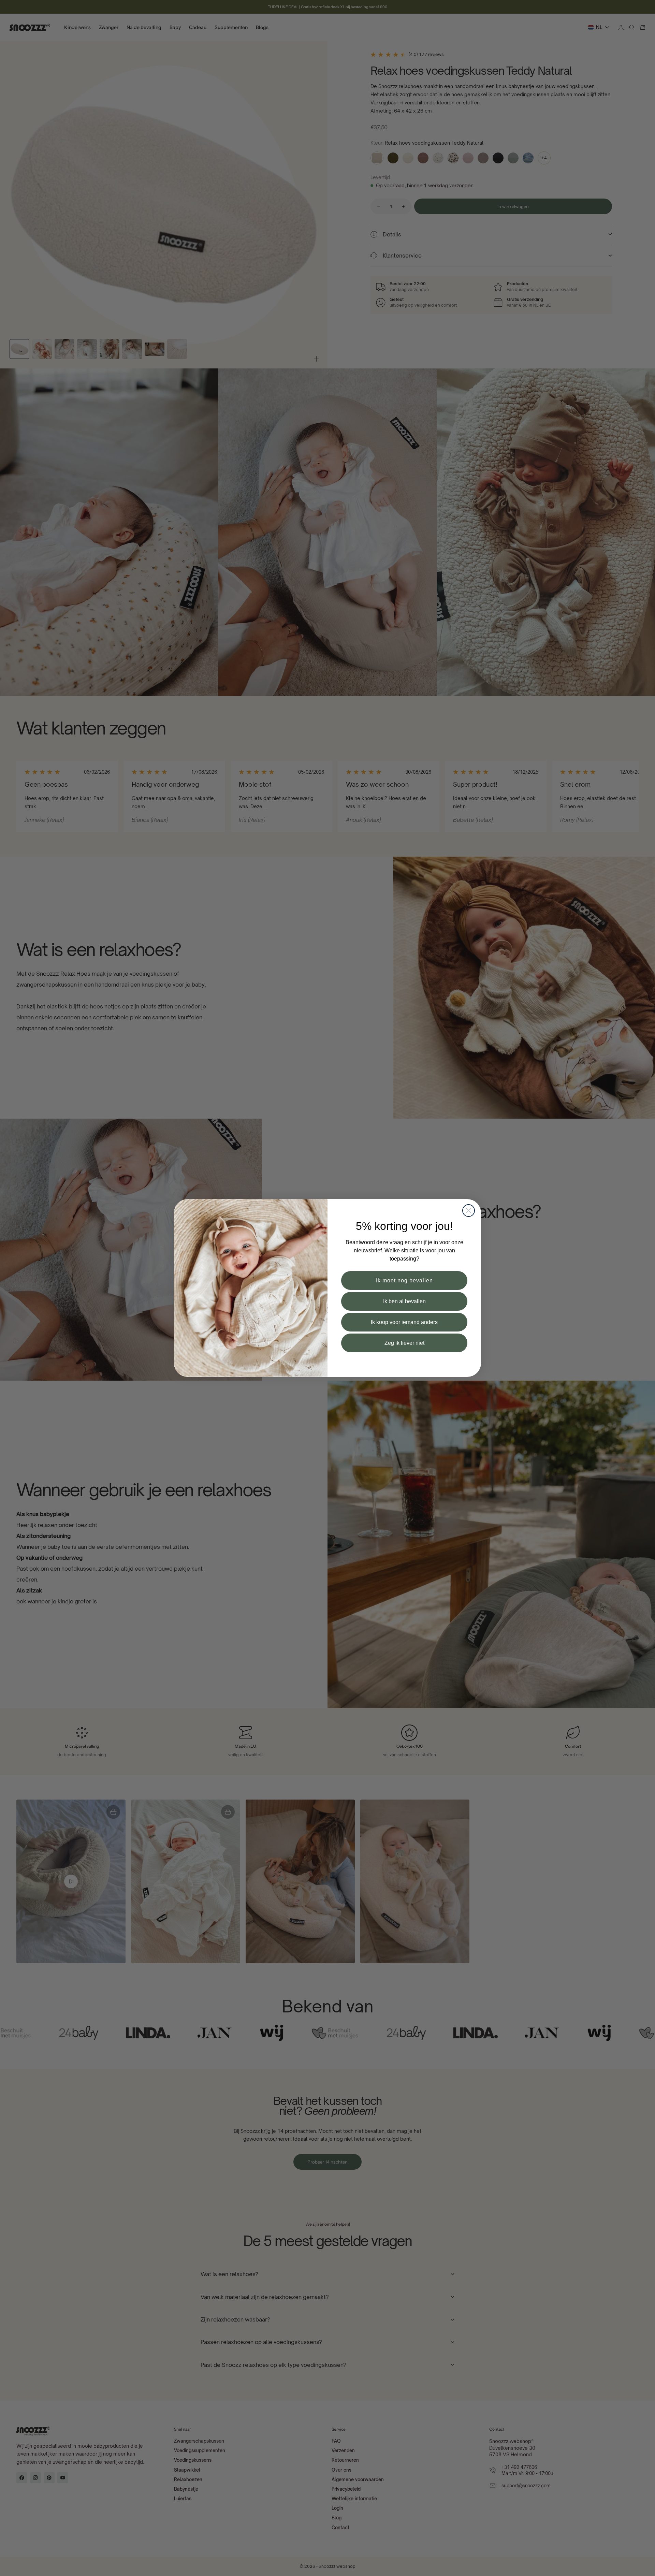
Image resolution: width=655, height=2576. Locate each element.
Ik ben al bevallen (404, 1301)
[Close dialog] (469, 1211)
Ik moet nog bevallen (404, 1280)
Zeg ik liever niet (404, 1343)
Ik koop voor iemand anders (404, 1322)
